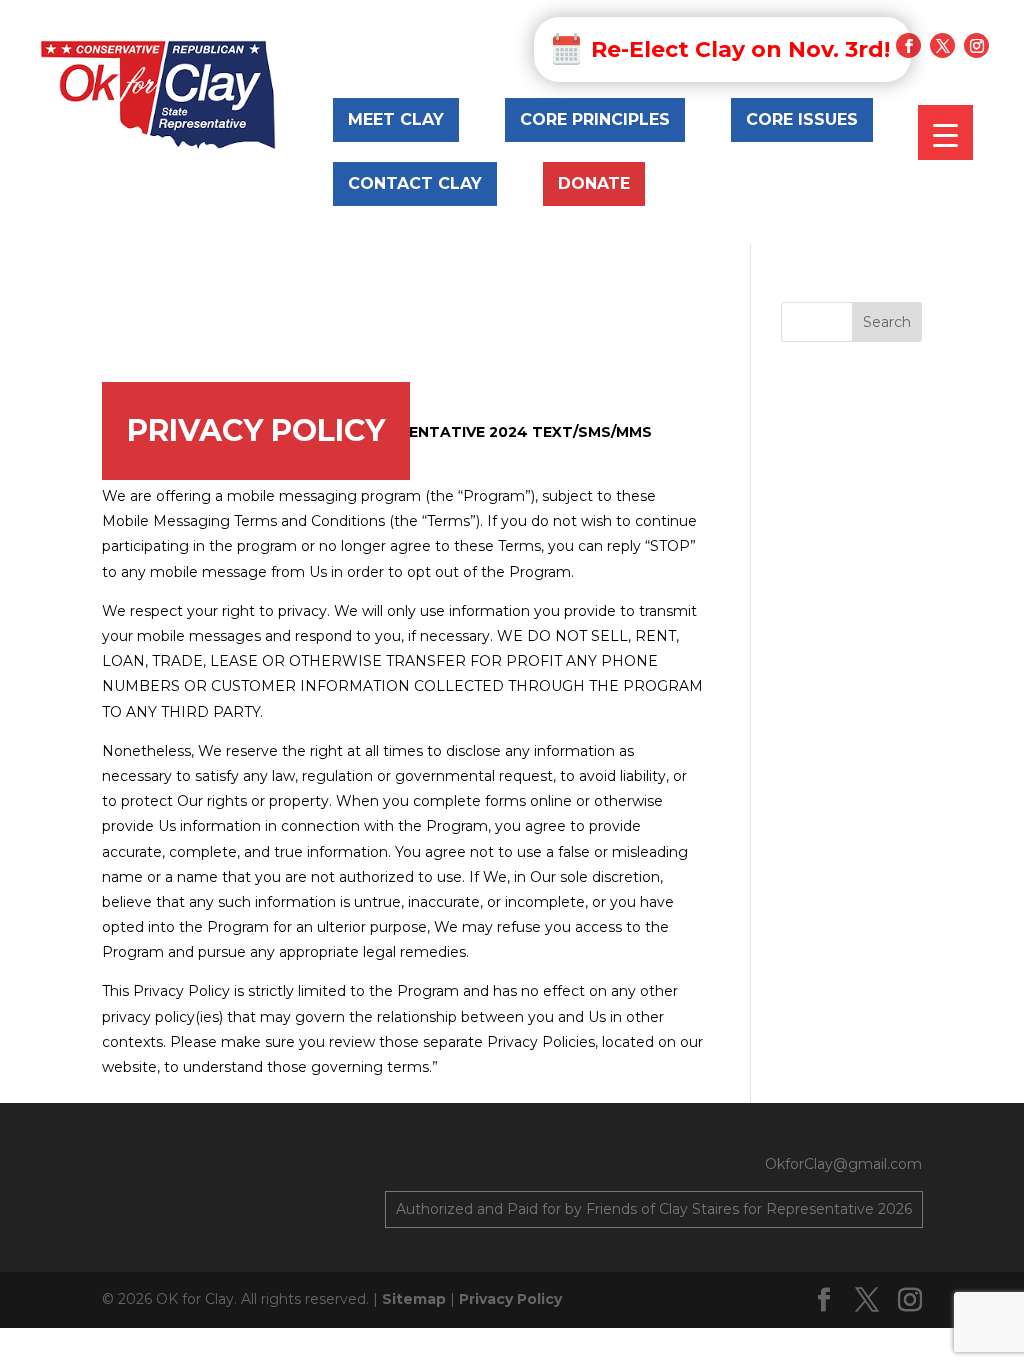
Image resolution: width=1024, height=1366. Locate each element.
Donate (594, 183)
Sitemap (414, 1299)
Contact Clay (415, 183)
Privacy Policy (510, 1299)
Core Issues (802, 119)
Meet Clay (396, 119)
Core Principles (595, 119)
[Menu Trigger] (945, 132)
